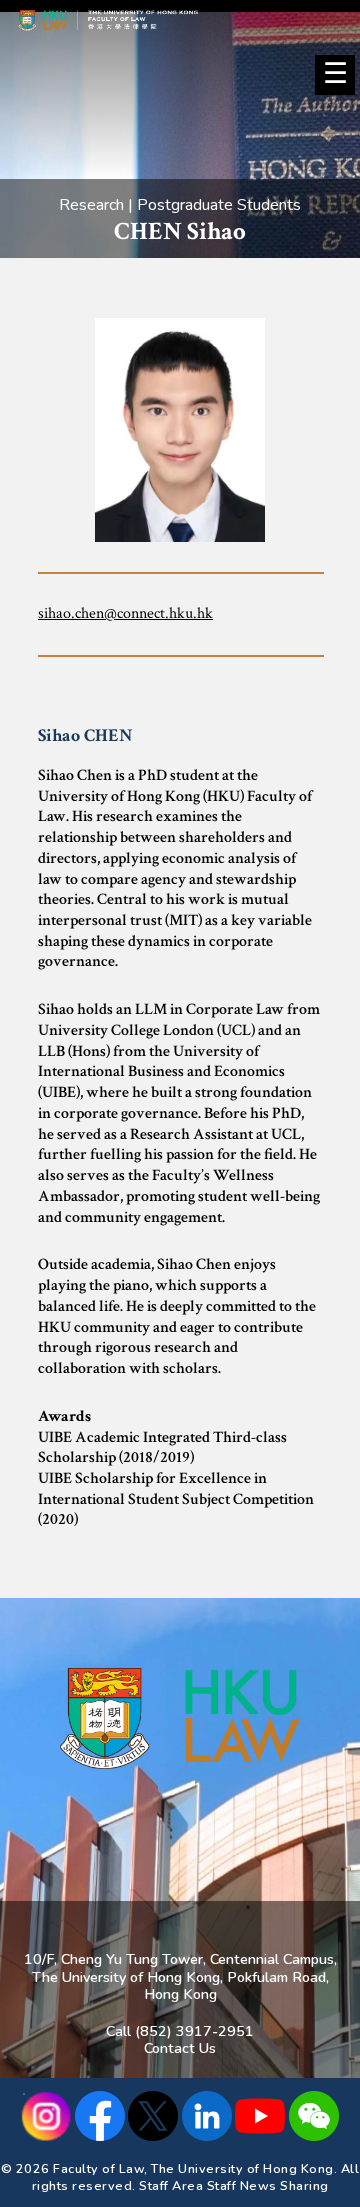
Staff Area (171, 2185)
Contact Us (180, 2048)
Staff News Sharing (268, 2185)
